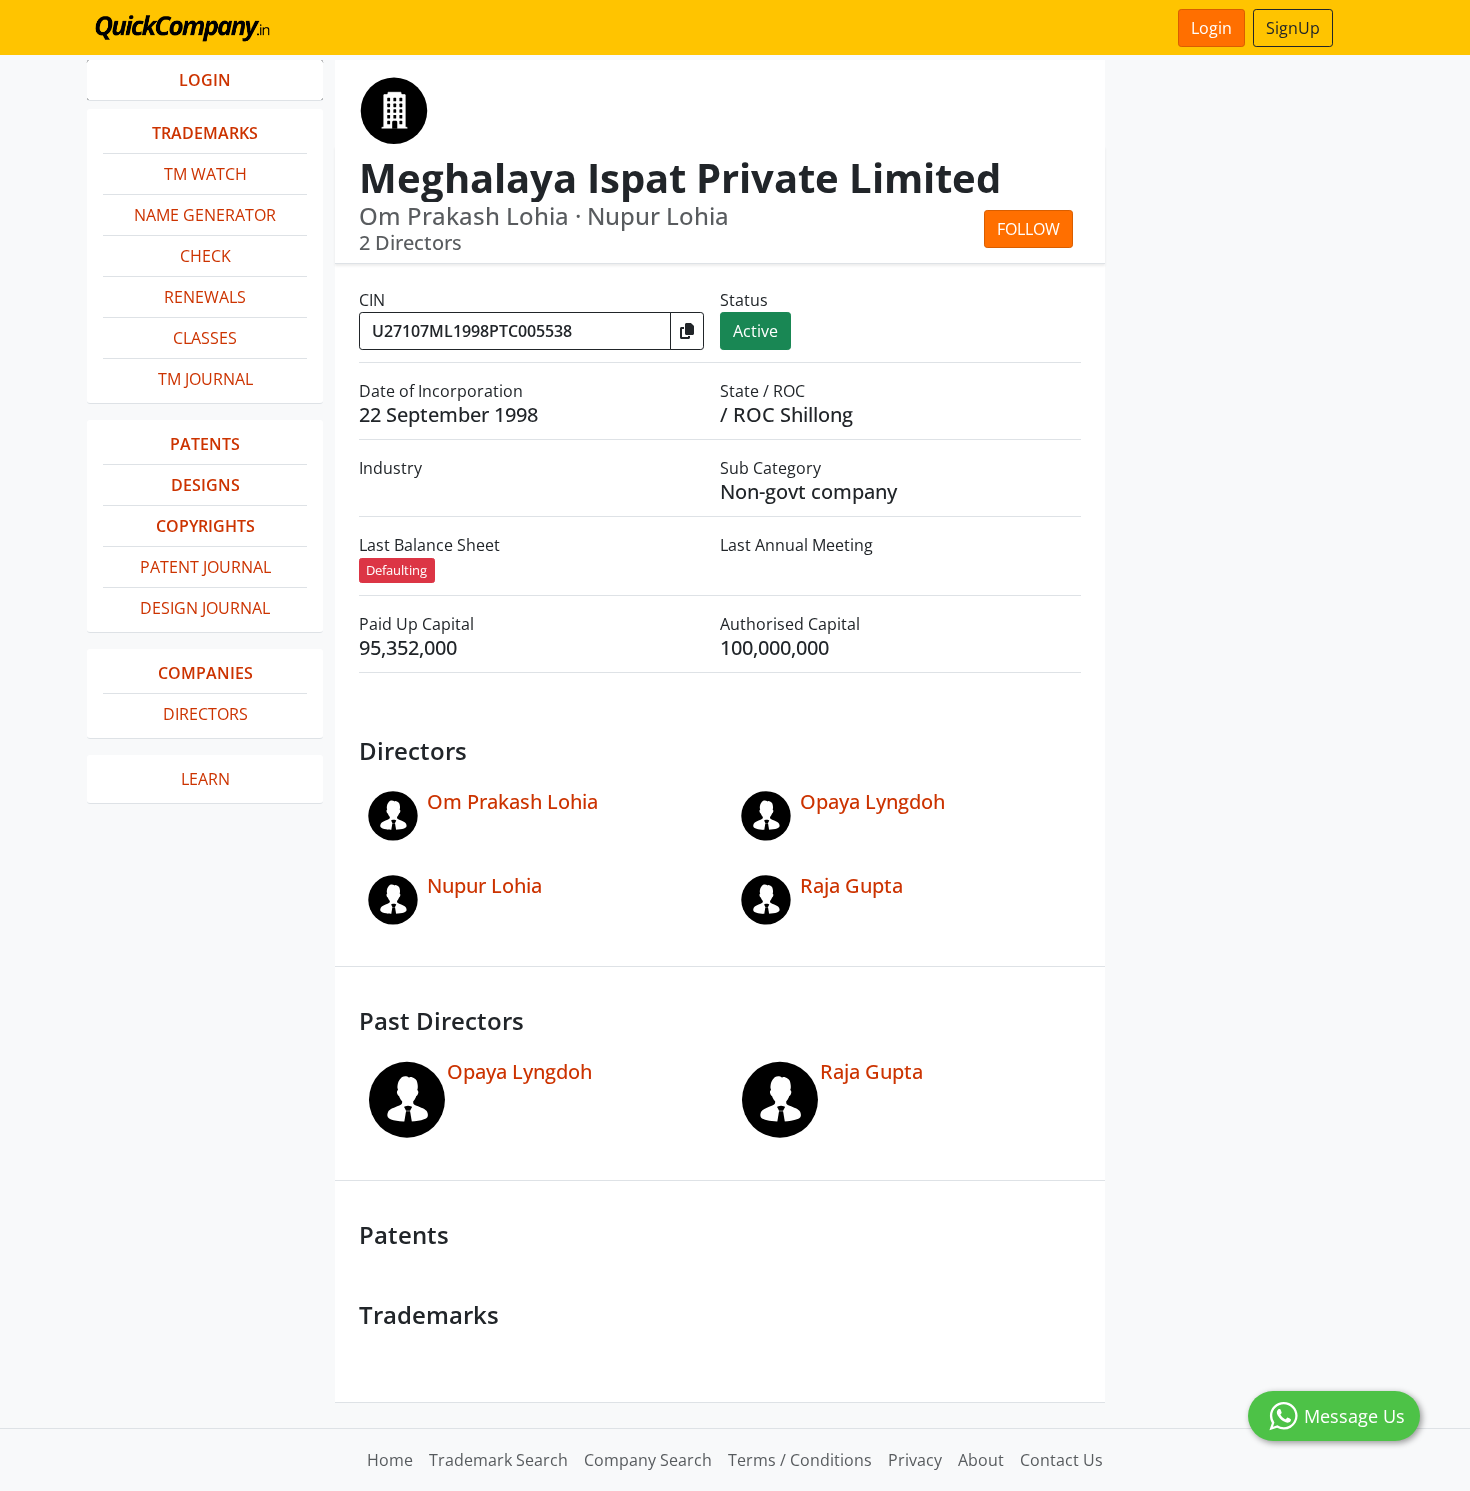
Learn (205, 779)
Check (205, 256)
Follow (1028, 229)
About (981, 1460)
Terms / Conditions (800, 1460)
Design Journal (205, 608)
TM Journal (205, 379)
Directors (205, 714)
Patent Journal (205, 567)
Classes (205, 338)
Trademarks (205, 133)
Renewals (205, 297)
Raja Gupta (851, 885)
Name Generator (205, 215)
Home (390, 1460)
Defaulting (396, 570)
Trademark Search (498, 1460)
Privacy (915, 1460)
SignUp (1293, 28)
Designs (205, 485)
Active (755, 331)
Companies (205, 673)
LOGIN (205, 80)
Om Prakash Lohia (512, 801)
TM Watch (205, 174)
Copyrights (205, 526)
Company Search (648, 1460)
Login (1211, 28)
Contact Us (1061, 1460)
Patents (205, 444)
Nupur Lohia (484, 885)
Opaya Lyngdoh (872, 801)
